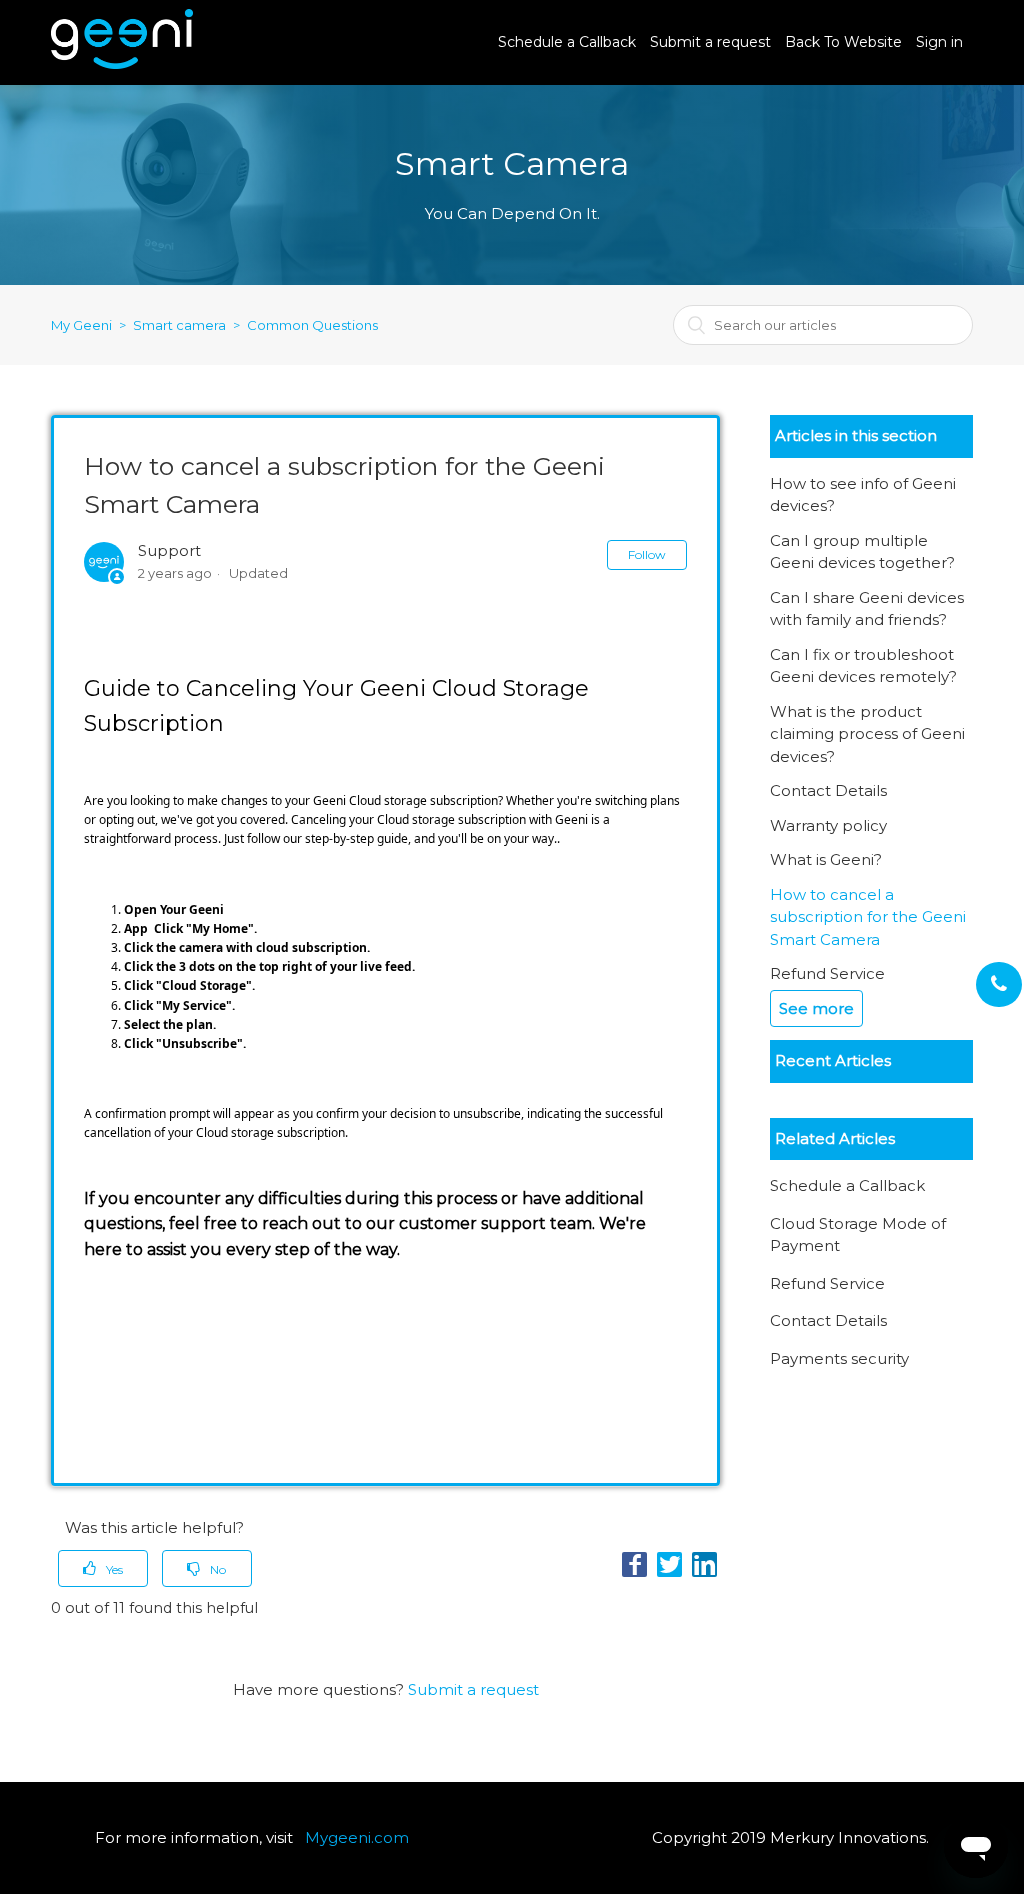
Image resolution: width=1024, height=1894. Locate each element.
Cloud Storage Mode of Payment (858, 1235)
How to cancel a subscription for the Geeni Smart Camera (868, 917)
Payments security (839, 1358)
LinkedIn (704, 1564)
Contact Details (828, 790)
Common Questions (312, 325)
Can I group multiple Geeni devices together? (862, 552)
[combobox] (823, 325)
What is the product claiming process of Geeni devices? (867, 734)
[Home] (122, 63)
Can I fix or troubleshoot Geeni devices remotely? (863, 666)
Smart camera (179, 325)
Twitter (669, 1564)
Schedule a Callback (567, 42)
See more (816, 1008)
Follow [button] (647, 554)
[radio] (103, 1568)
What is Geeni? (826, 859)
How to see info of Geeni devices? (863, 495)
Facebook (634, 1564)
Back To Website (843, 42)
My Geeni (81, 325)
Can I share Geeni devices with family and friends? (867, 609)
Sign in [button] (939, 42)
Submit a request (710, 42)
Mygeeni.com (357, 1837)
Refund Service (827, 973)
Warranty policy (828, 825)
